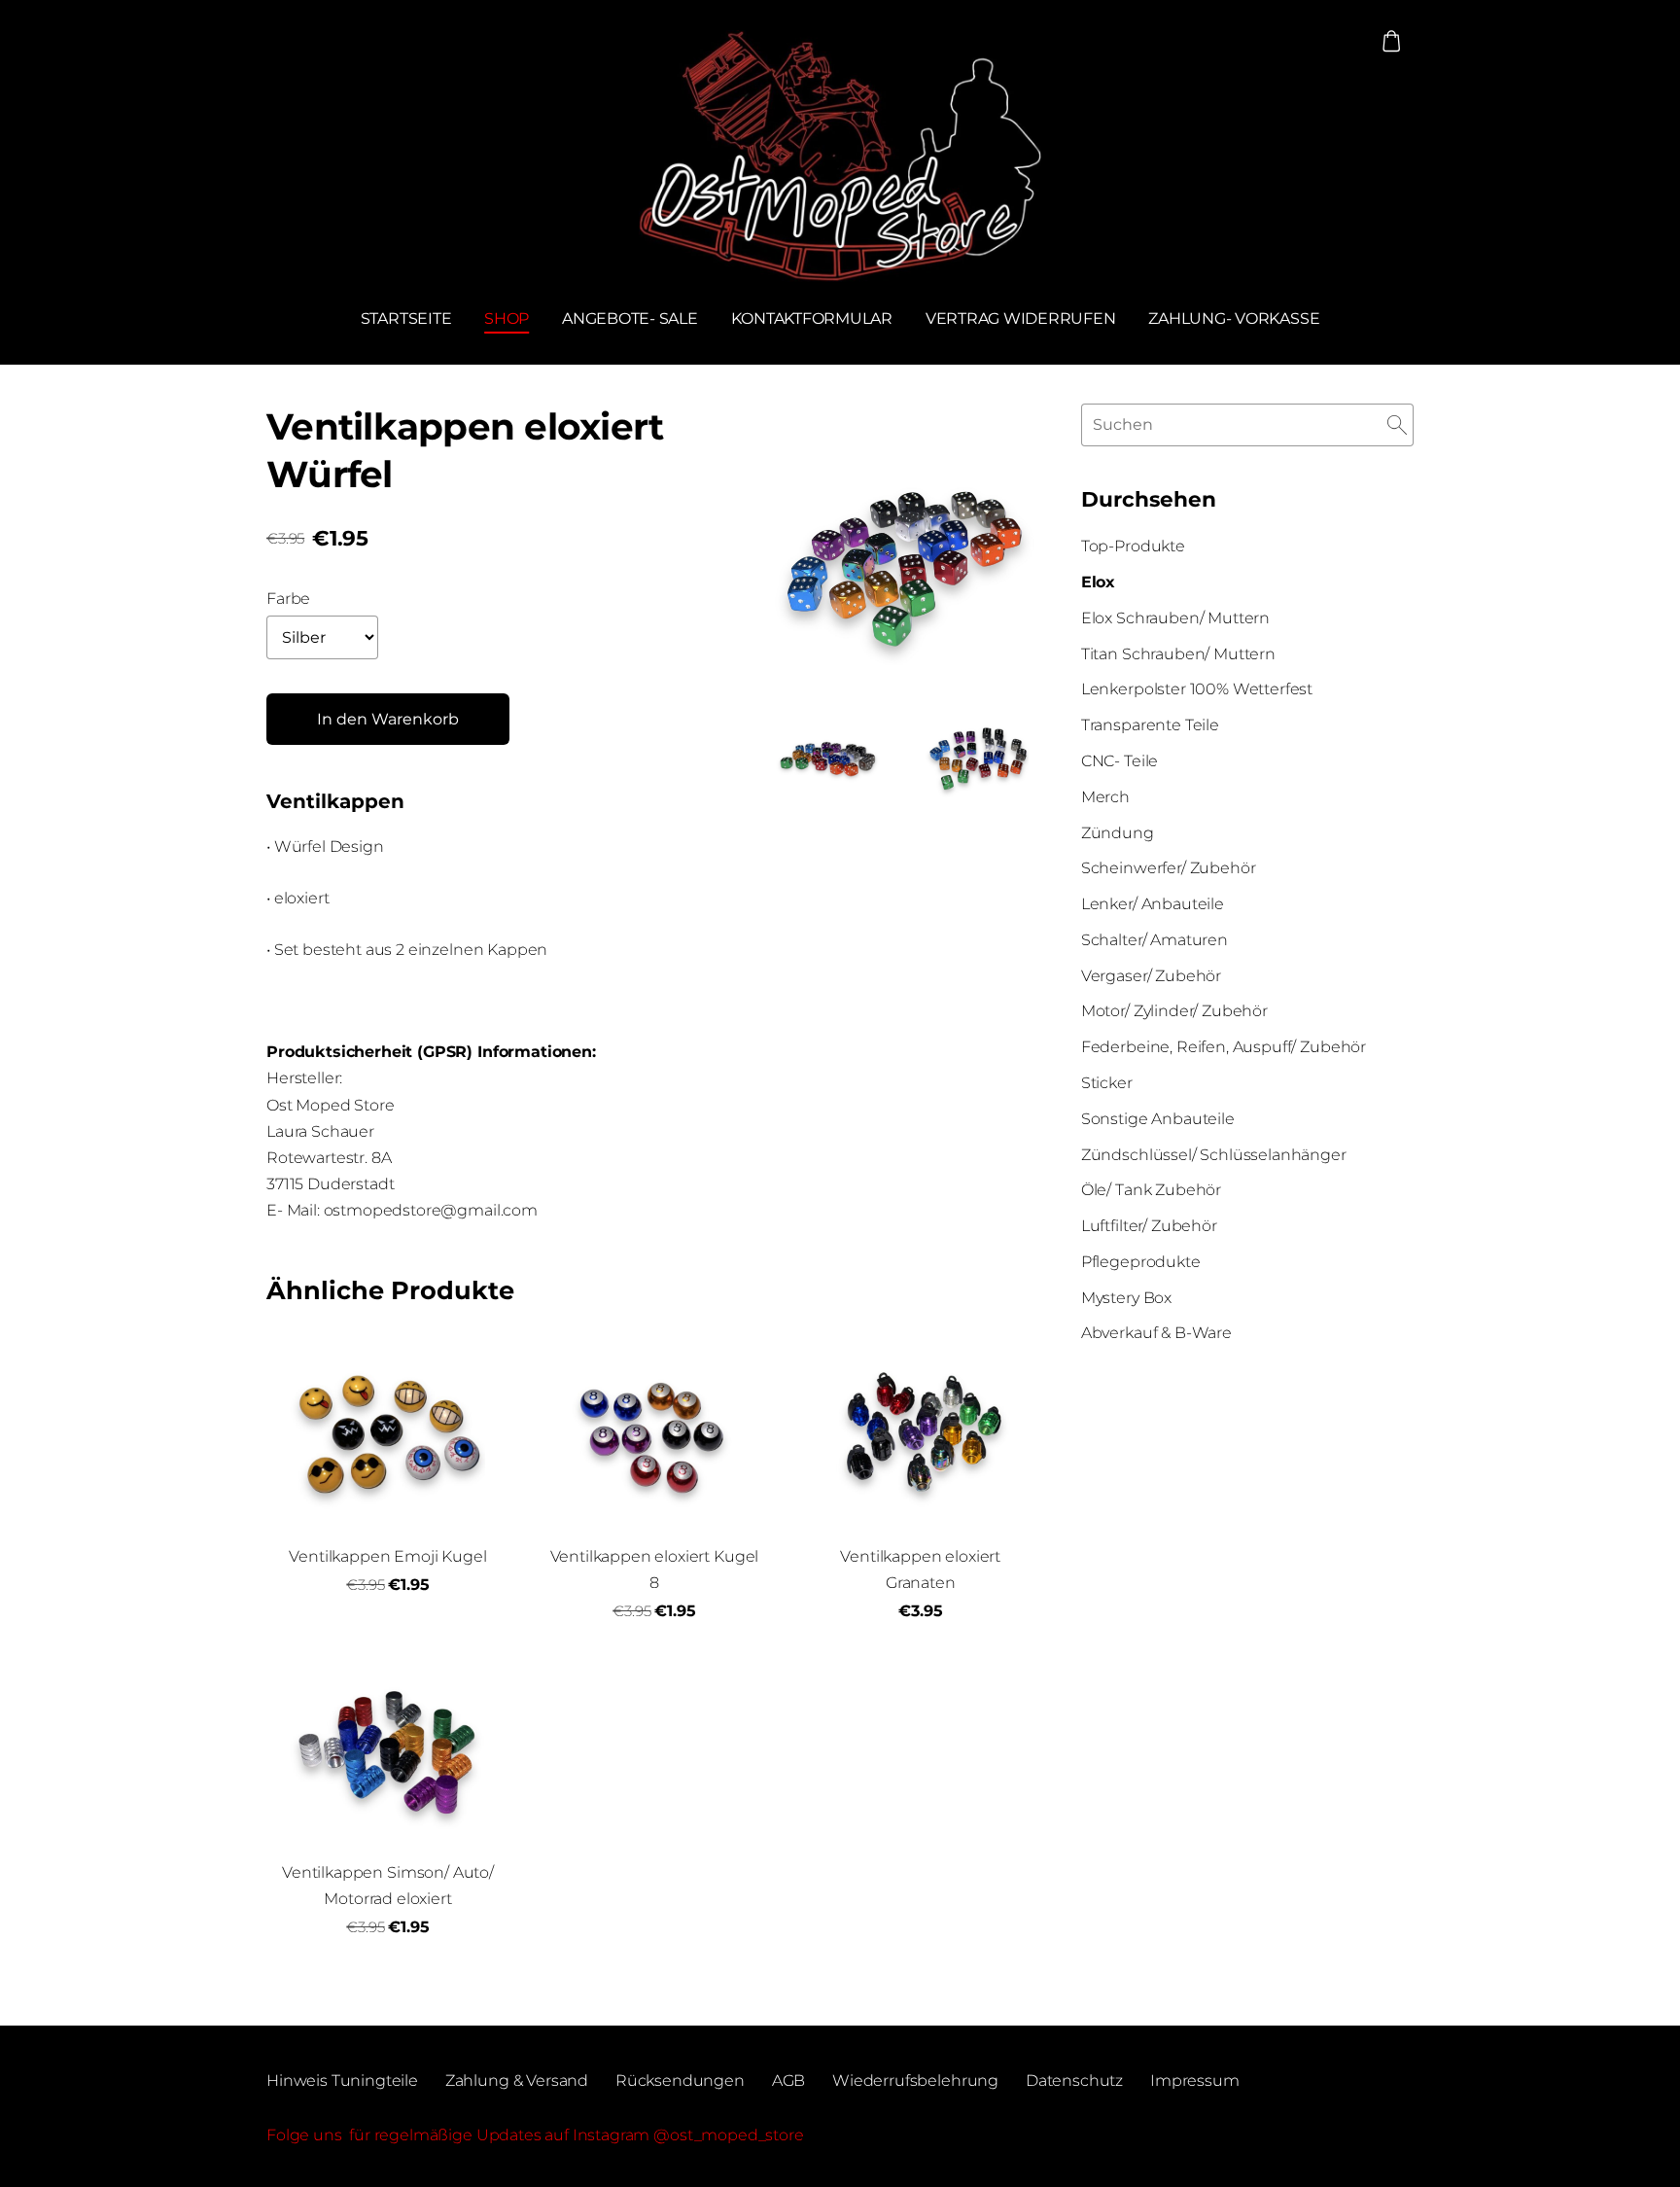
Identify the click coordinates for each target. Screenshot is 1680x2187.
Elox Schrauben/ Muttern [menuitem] (1175, 618)
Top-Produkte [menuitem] (1133, 546)
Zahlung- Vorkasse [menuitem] (1234, 318)
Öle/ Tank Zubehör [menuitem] (1151, 1190)
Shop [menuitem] (507, 318)
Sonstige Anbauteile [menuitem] (1158, 1119)
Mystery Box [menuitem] (1126, 1298)
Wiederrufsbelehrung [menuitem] (915, 2081)
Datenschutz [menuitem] (1074, 2081)
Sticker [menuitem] (1107, 1083)
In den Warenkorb (388, 719)
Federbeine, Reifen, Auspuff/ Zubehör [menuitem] (1224, 1047)
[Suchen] (1397, 424)
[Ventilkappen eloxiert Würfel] (828, 754)
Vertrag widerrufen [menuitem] (1021, 318)
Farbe (288, 599)
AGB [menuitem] (789, 2081)
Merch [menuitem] (1105, 797)
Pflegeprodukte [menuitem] (1141, 1262)
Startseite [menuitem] (406, 318)
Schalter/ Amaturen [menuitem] (1155, 940)
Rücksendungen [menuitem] (680, 2081)
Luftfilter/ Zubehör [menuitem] (1149, 1226)
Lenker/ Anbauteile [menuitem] (1153, 904)
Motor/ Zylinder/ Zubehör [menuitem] (1174, 1011)
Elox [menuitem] (1098, 582)
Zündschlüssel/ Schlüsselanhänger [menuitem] (1214, 1155)
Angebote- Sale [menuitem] (630, 318)
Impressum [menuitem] (1195, 2081)
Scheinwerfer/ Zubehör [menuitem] (1169, 868)
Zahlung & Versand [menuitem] (517, 2081)
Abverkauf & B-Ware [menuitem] (1156, 1333)
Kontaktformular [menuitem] (812, 318)
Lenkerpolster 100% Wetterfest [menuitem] (1197, 689)
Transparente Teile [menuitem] (1150, 725)
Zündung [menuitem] (1118, 833)
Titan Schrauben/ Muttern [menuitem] (1178, 654)
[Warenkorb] (1392, 41)
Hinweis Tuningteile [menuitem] (342, 2081)
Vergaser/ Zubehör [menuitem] (1151, 976)
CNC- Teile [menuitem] (1120, 761)
